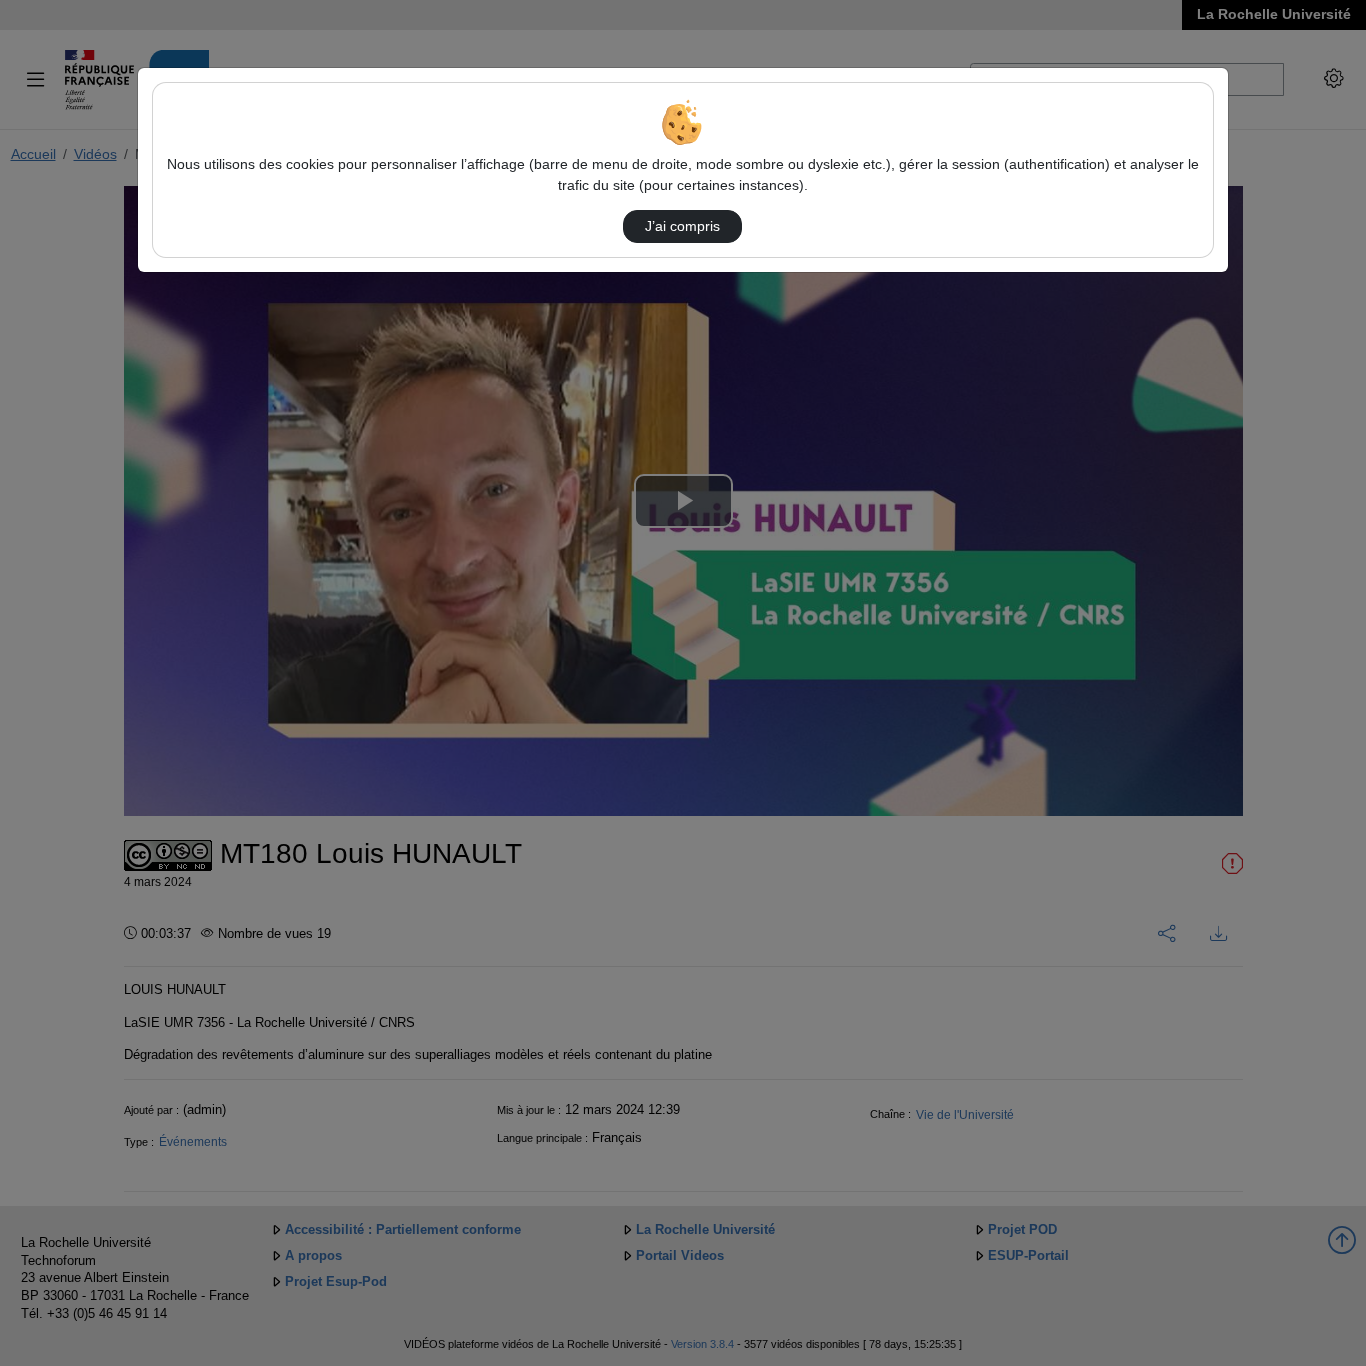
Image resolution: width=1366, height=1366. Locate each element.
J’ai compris (682, 226)
